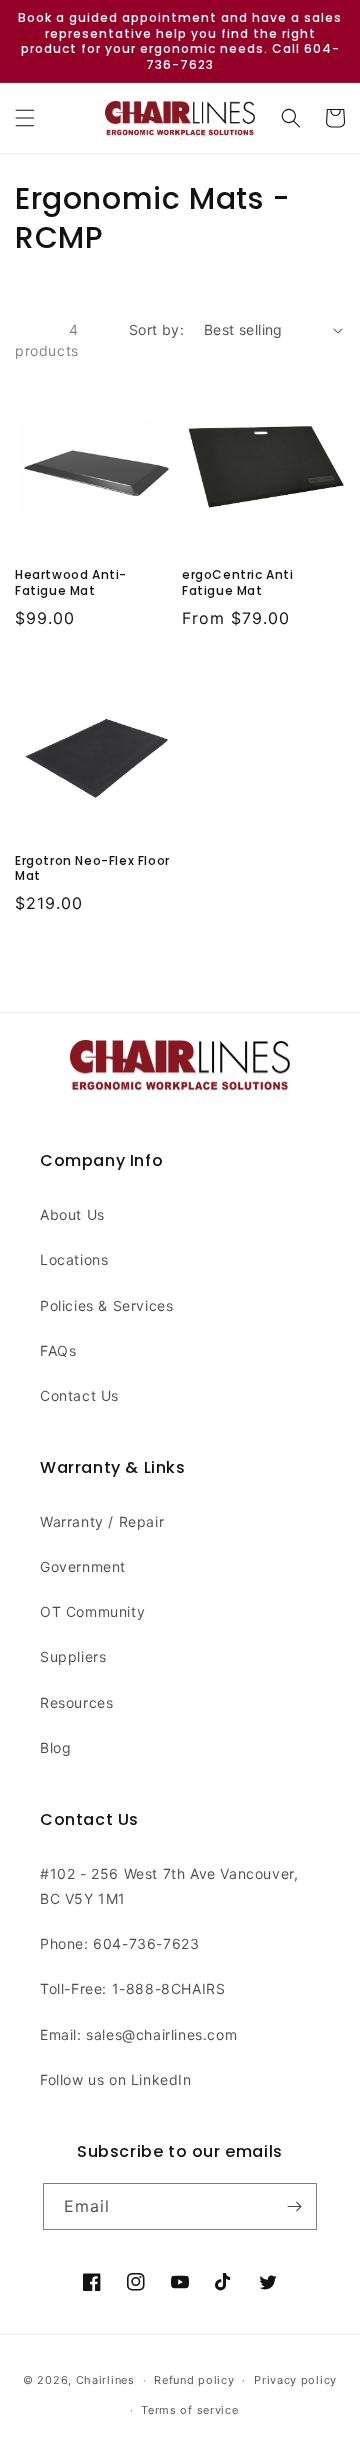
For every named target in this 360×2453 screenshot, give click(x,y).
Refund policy (194, 2380)
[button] (25, 118)
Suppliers (73, 1656)
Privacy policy (295, 2380)
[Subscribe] (294, 2206)
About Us (72, 1214)
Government (83, 1566)
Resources (76, 1702)
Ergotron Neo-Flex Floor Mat (92, 868)
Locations (74, 1259)
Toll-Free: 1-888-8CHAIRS (132, 1988)
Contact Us (79, 1395)
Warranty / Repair (102, 1521)
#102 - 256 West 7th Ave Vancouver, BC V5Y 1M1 (169, 1886)
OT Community (92, 1611)
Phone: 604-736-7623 (119, 1943)
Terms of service (189, 2410)
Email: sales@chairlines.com (138, 2034)
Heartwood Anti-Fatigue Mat (71, 582)
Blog (55, 1747)
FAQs (58, 1350)
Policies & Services (106, 1305)
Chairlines (105, 2380)
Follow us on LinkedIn (116, 2079)
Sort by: (156, 329)
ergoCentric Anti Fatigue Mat (238, 582)
